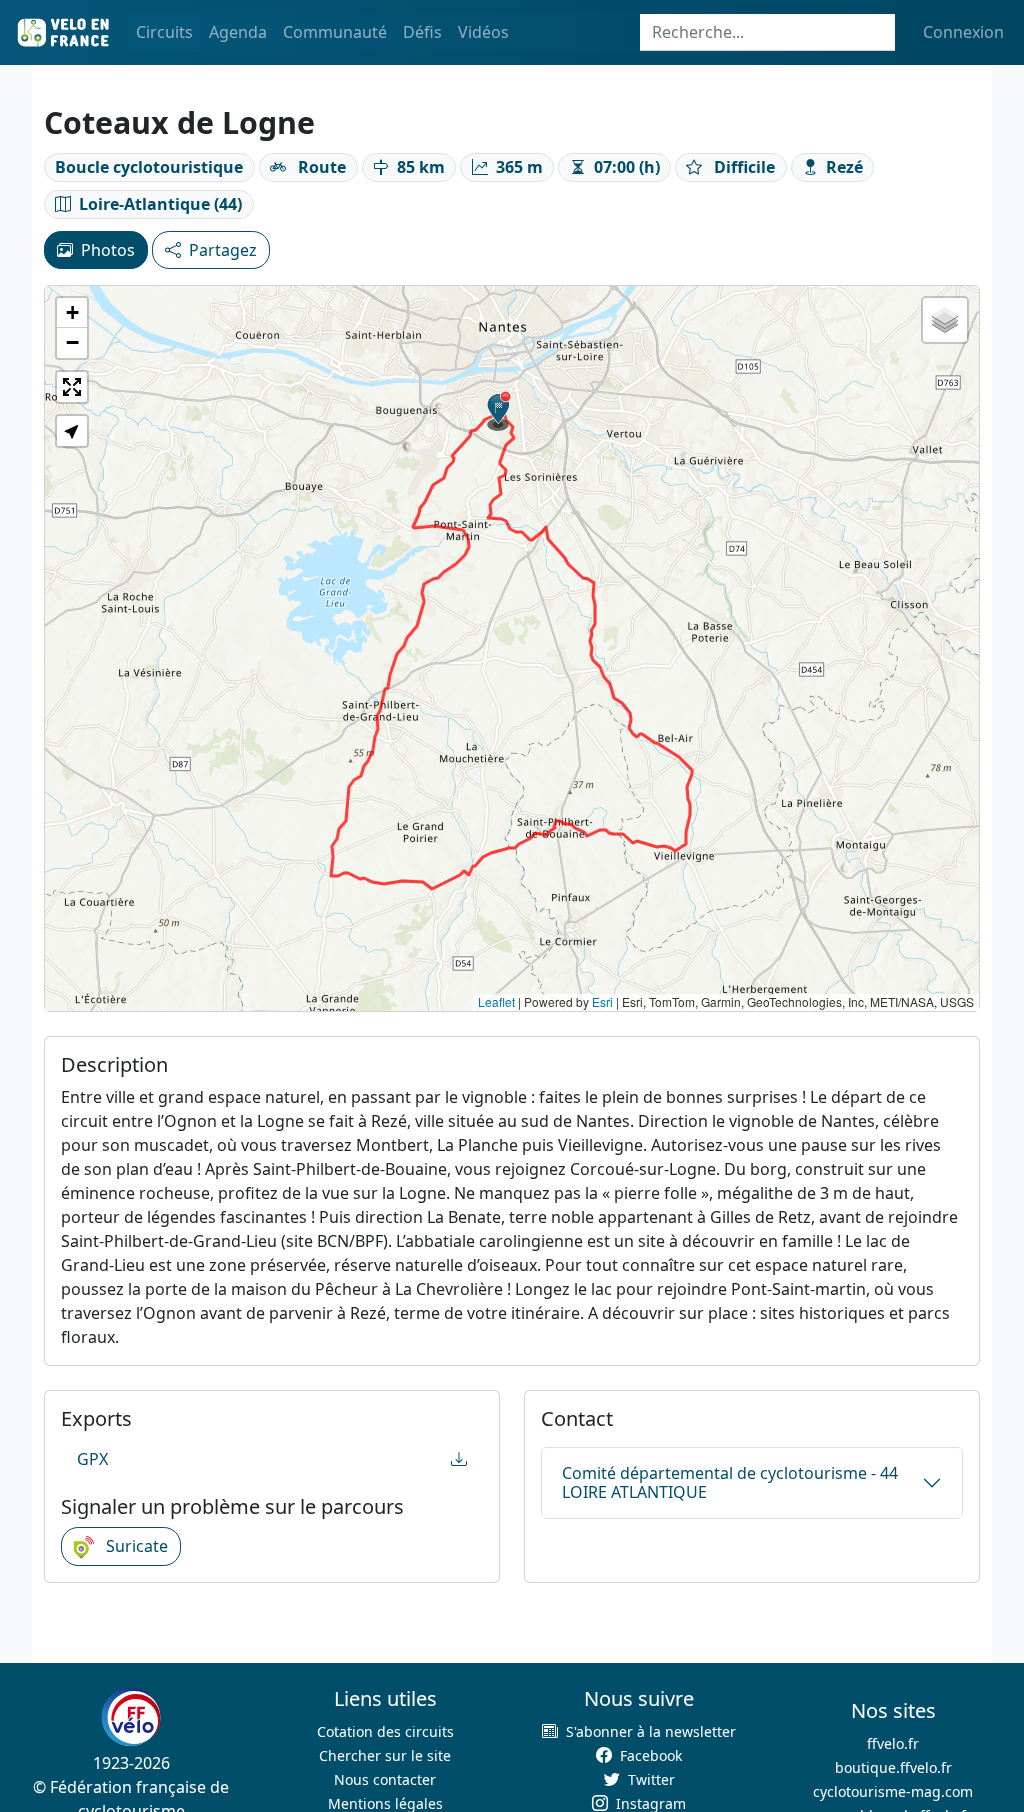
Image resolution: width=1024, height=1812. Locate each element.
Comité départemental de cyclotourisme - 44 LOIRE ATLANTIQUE (730, 1482)
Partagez (223, 250)
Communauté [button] (335, 32)
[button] (499, 411)
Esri (602, 1001)
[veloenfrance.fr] (62, 32)
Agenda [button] (238, 32)
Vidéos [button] (483, 32)
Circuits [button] (164, 32)
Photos (108, 250)
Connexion (963, 32)
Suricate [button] (135, 1546)
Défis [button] (422, 32)
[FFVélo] (131, 1717)
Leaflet (496, 1001)
